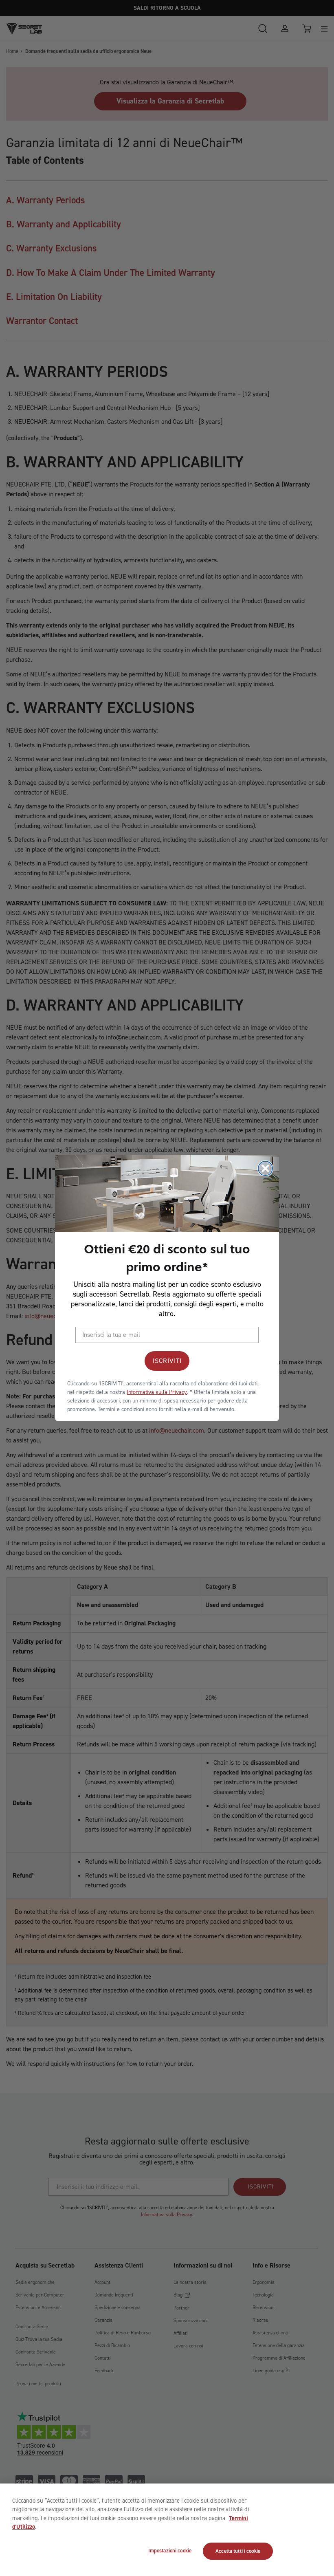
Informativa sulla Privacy (157, 1392)
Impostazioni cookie (170, 2551)
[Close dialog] (265, 1168)
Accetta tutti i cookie (238, 2551)
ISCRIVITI (167, 1361)
